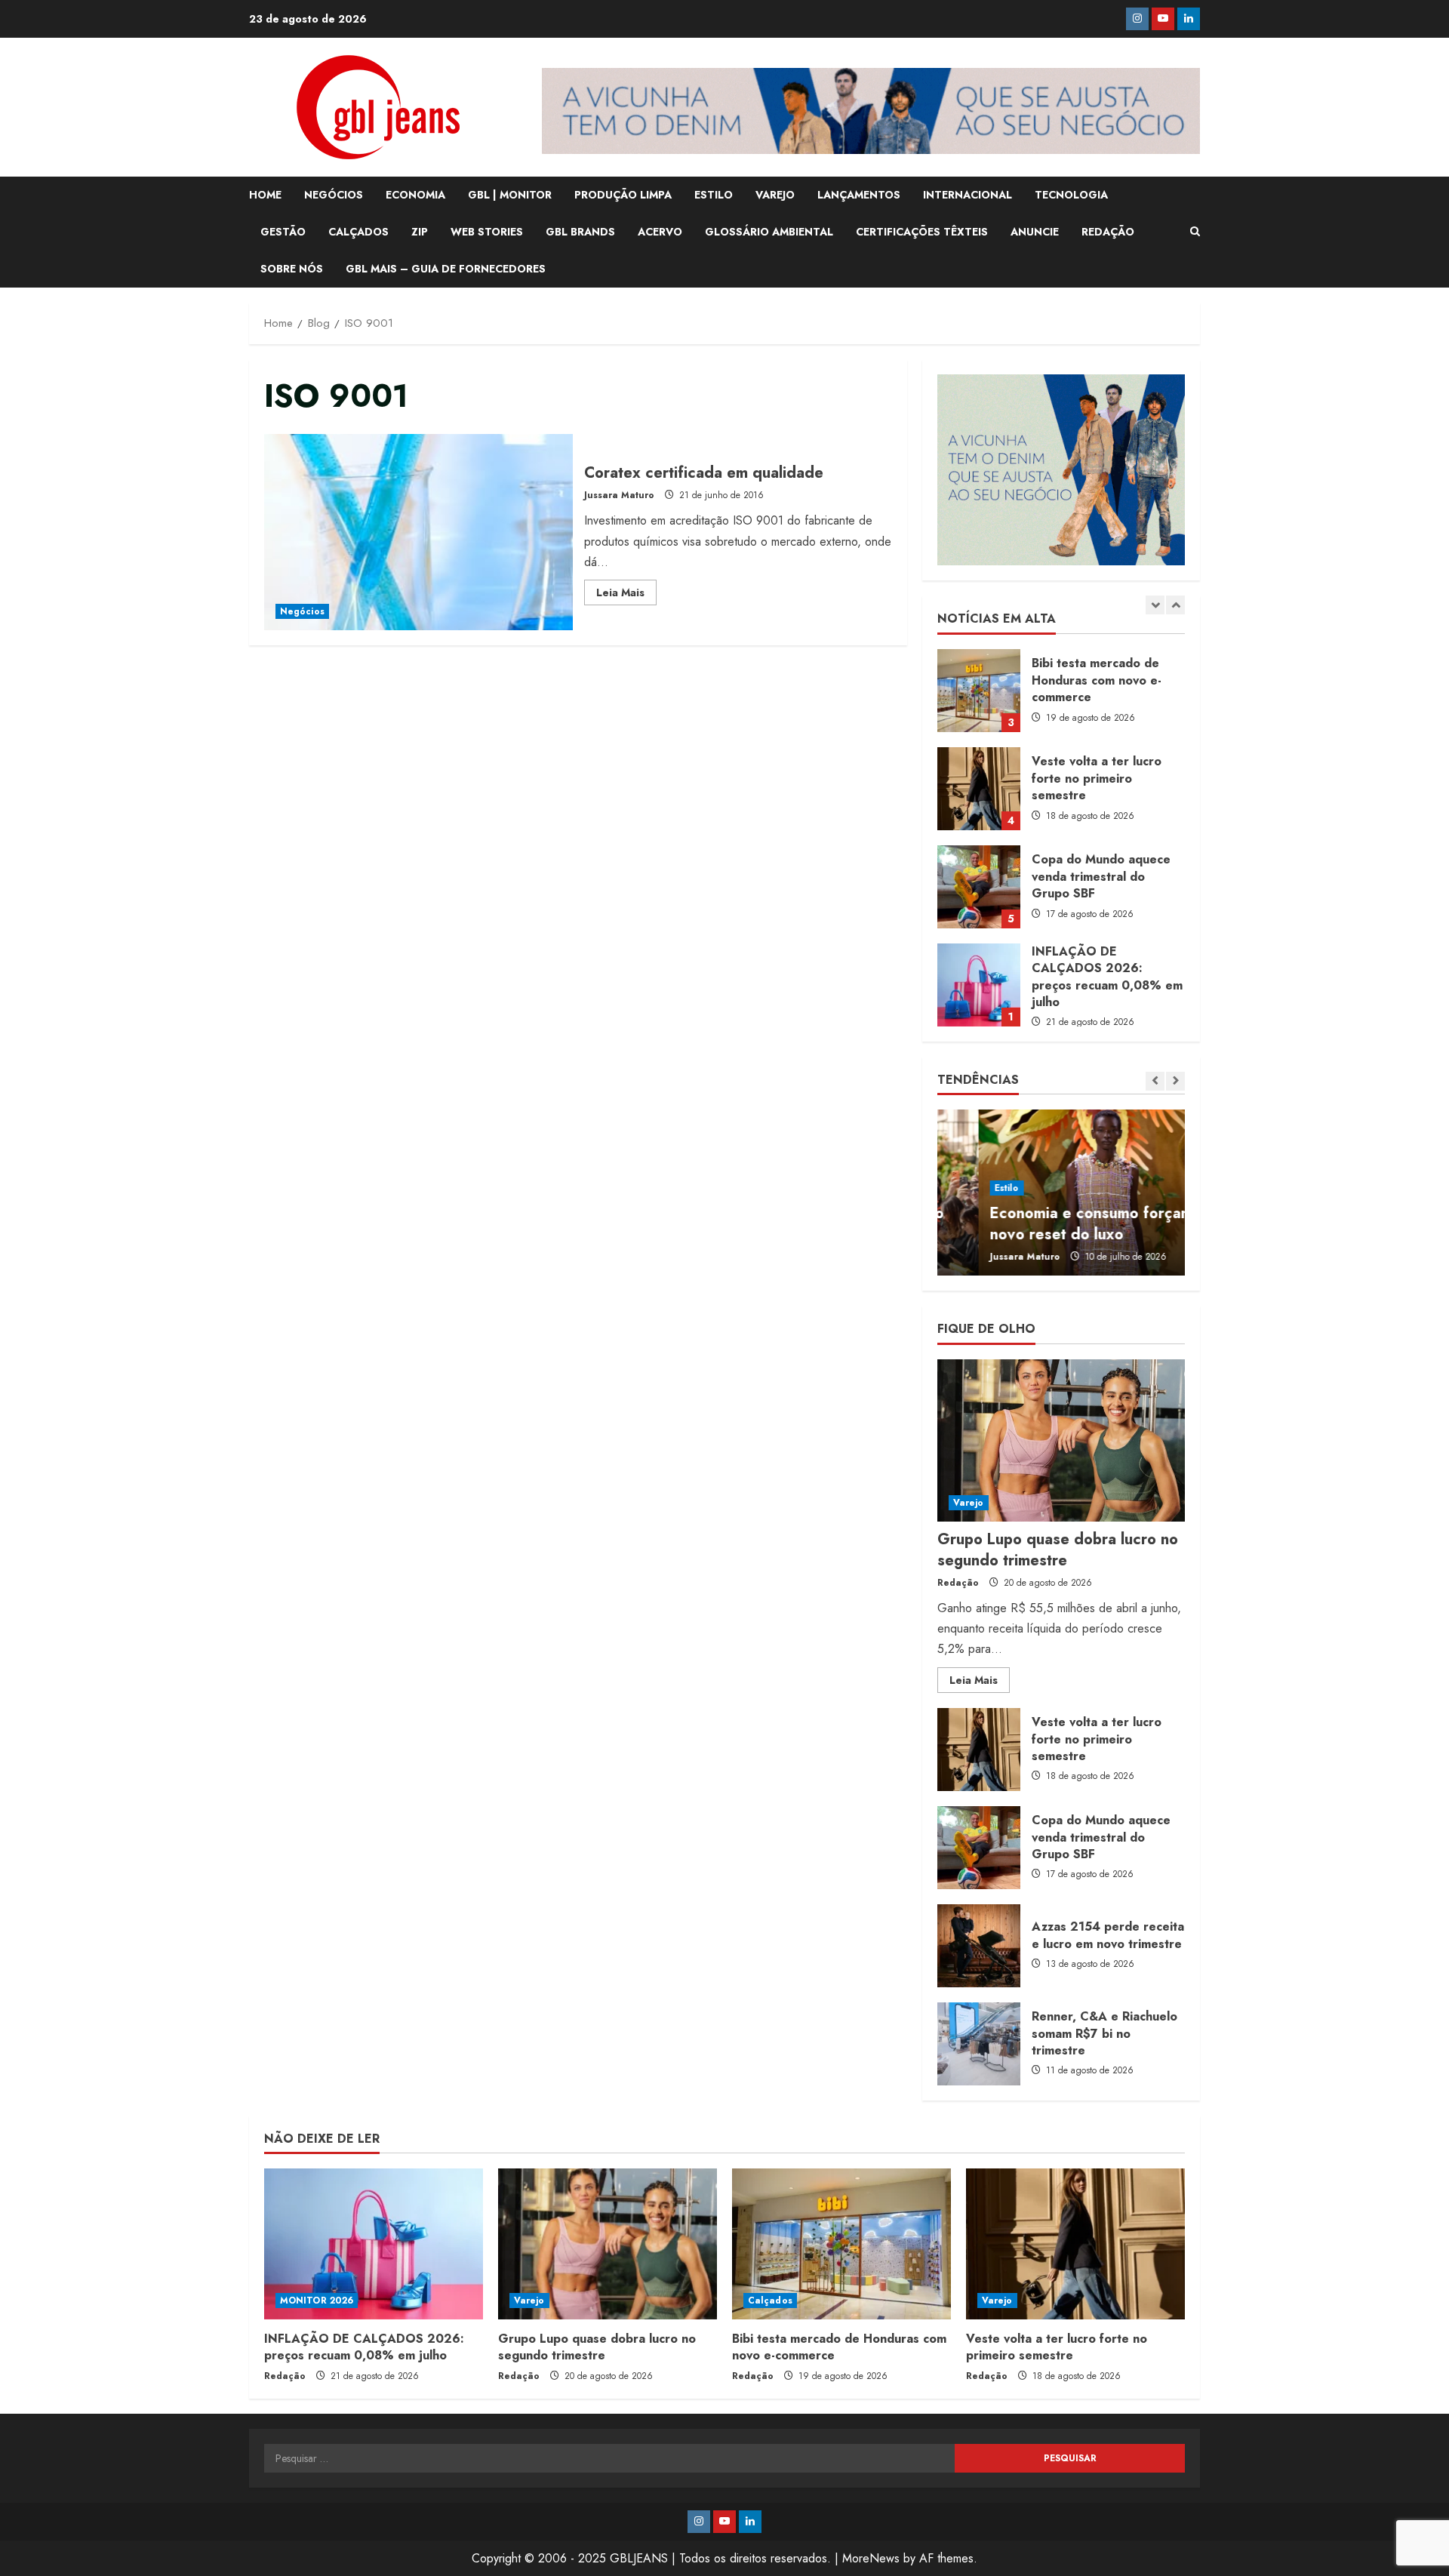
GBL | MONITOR (510, 195)
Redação (958, 1583)
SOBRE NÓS (292, 269)
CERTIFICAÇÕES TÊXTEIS (922, 232)
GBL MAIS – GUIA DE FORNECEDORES (446, 269)
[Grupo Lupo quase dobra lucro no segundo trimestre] (1061, 1440)
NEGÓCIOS (334, 195)
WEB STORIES (487, 232)
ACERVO (660, 232)
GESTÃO (283, 232)
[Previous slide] (1155, 605)
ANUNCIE (1035, 232)
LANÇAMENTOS (859, 195)
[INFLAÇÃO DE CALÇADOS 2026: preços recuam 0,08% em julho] (374, 2244)
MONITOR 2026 (317, 2301)
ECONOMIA (415, 195)
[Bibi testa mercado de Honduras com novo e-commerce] (841, 2244)
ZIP (420, 232)
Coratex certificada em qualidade (418, 532)
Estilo (966, 1188)
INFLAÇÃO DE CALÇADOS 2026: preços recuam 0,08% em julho (979, 887)
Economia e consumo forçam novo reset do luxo (1050, 1224)
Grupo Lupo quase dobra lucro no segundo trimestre (979, 985)
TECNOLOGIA (1071, 195)
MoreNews (871, 2558)
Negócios (302, 611)
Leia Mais (626, 595)
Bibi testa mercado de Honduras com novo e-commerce (839, 2347)
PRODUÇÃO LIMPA (623, 195)
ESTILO (714, 195)
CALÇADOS (358, 232)
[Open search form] (1195, 232)
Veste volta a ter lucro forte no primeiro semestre (979, 691)
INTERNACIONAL (968, 195)
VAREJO (775, 195)
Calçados (770, 2301)
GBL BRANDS (580, 232)
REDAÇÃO (1108, 232)
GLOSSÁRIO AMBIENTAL (769, 232)
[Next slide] (1175, 605)
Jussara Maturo (619, 495)
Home (265, 195)
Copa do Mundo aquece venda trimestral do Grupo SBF (979, 789)
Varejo (969, 1503)
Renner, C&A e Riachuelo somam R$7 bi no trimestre (979, 2044)
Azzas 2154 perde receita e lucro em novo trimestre (979, 1946)
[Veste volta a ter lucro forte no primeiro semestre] (1075, 2244)
